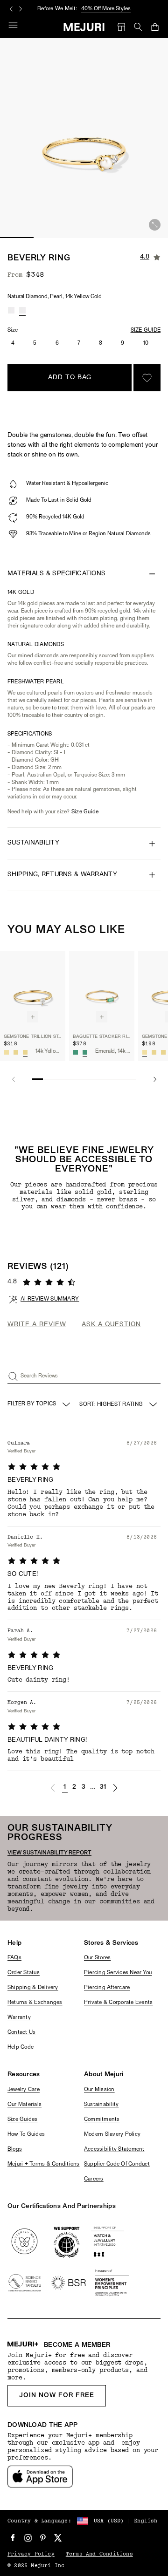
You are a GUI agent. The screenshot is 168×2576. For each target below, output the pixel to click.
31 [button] (103, 1787)
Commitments (102, 2119)
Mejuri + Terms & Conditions (43, 2164)
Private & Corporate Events (118, 2003)
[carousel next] (21, 9)
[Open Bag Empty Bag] (155, 27)
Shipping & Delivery (33, 1988)
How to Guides (26, 2134)
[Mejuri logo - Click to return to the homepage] (84, 27)
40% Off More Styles (106, 9)
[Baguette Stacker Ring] (102, 989)
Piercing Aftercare (107, 1988)
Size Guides (23, 2119)
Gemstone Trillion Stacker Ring (33, 1037)
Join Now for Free (57, 2395)
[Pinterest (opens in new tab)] (43, 2538)
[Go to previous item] (13, 1079)
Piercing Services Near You (118, 1973)
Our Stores (97, 1958)
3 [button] (84, 1787)
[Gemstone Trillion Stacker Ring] (33, 989)
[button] (53, 1788)
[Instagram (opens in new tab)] (28, 2538)
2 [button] (74, 1787)
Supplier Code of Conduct (117, 2164)
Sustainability (101, 2105)
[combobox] (119, 1404)
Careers (94, 2179)
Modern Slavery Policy (112, 2134)
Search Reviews (39, 1376)
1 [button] (65, 1787)
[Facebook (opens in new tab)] (13, 2538)
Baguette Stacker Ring (102, 1037)
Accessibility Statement (114, 2149)
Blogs (15, 2149)
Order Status (24, 1973)
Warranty (19, 2017)
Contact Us (21, 2032)
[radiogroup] (17, 310)
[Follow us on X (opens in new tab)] (58, 2538)
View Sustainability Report (49, 1853)
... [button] (93, 1788)
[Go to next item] (155, 1079)
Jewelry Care (24, 2090)
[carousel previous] (11, 9)
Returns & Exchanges (35, 2003)
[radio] (11, 310)
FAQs (14, 1958)
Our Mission (99, 2090)
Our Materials (24, 2105)
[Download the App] (40, 2477)
